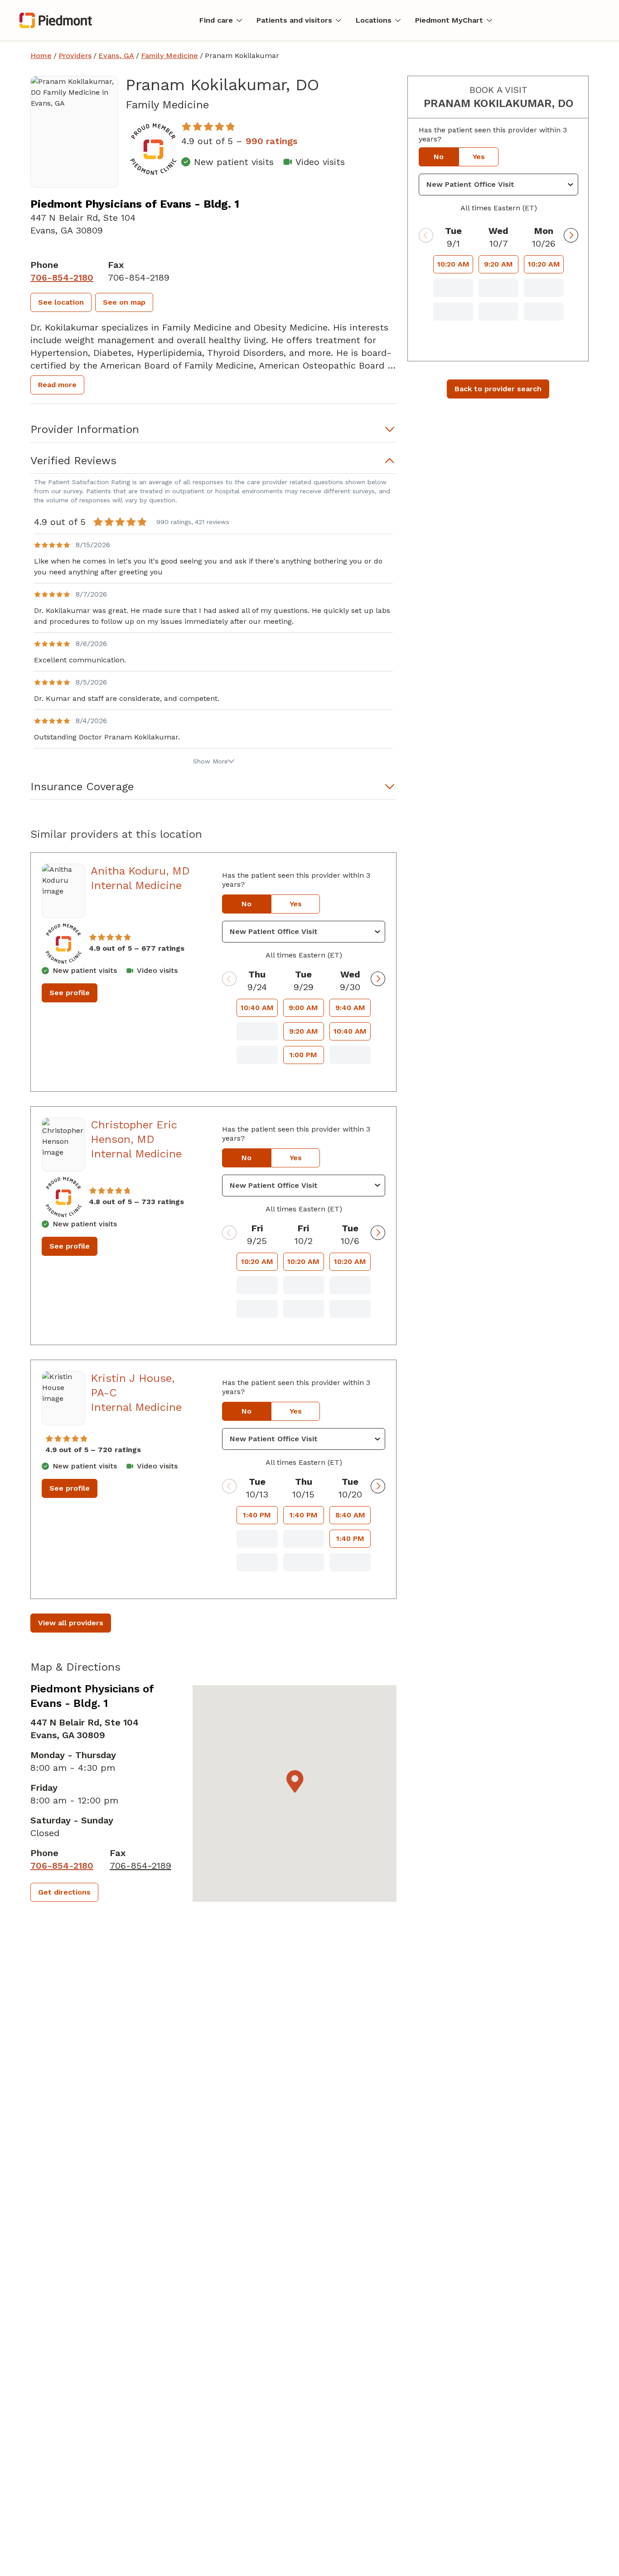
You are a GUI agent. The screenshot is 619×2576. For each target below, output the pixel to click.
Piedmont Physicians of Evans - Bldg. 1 (135, 204)
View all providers (71, 1623)
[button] (61, 302)
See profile (70, 993)
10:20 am (257, 1261)
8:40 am (350, 1515)
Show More (210, 761)
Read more (57, 385)
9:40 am (350, 1008)
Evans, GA (116, 56)
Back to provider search (498, 389)
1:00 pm (303, 1055)
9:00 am (303, 1008)
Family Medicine (169, 56)
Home (41, 56)
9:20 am (304, 1031)
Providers (75, 56)
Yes (296, 904)
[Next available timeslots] (378, 979)
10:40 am (257, 1008)
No (247, 904)
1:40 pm (257, 1515)
